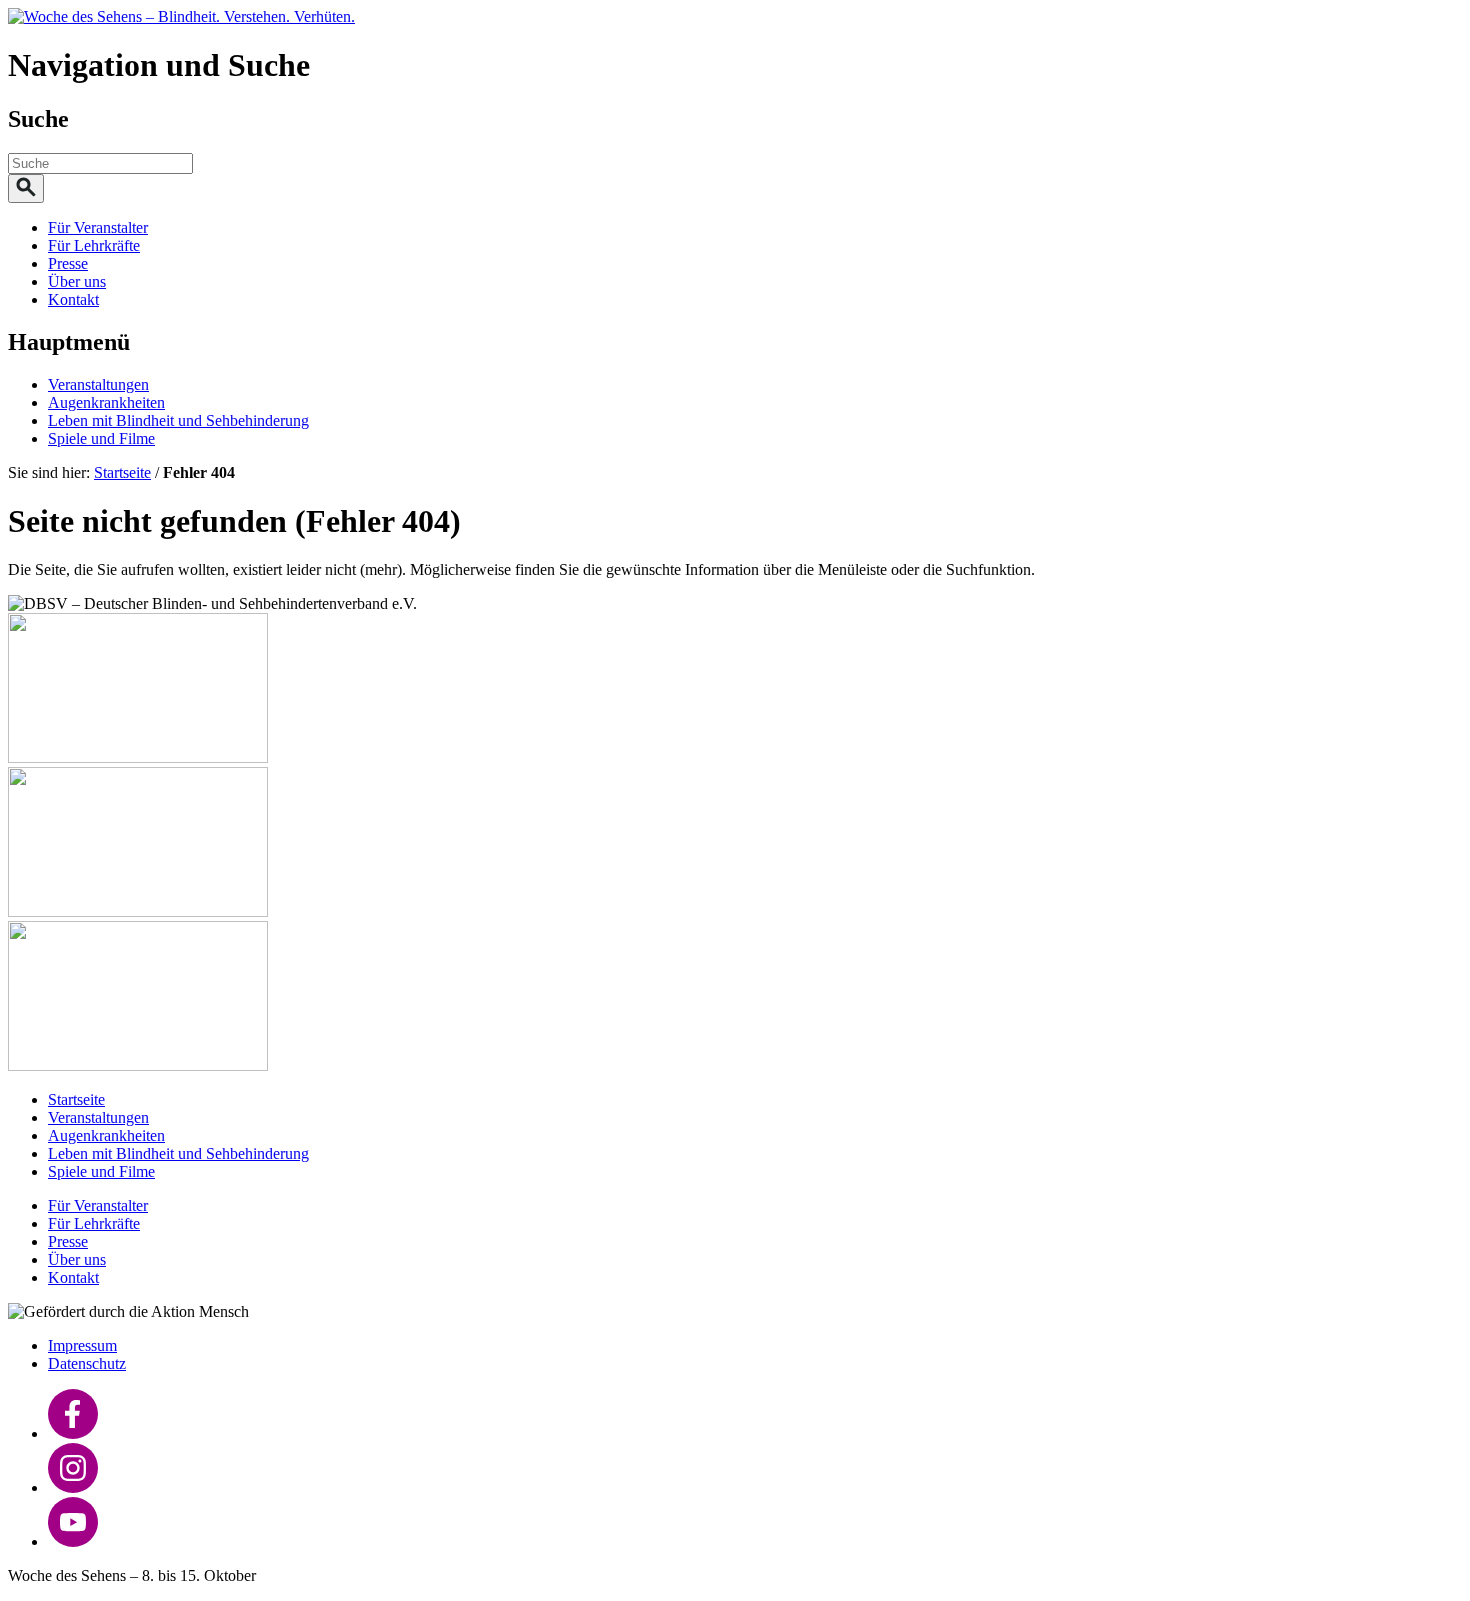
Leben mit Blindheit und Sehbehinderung (178, 420)
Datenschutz (87, 1363)
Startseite (122, 472)
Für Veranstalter (98, 227)
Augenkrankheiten (106, 402)
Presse (68, 263)
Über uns (77, 281)
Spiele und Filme (101, 438)
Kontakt (73, 299)
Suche (38, 119)
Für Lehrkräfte (94, 245)
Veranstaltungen (98, 384)
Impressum (82, 1345)
